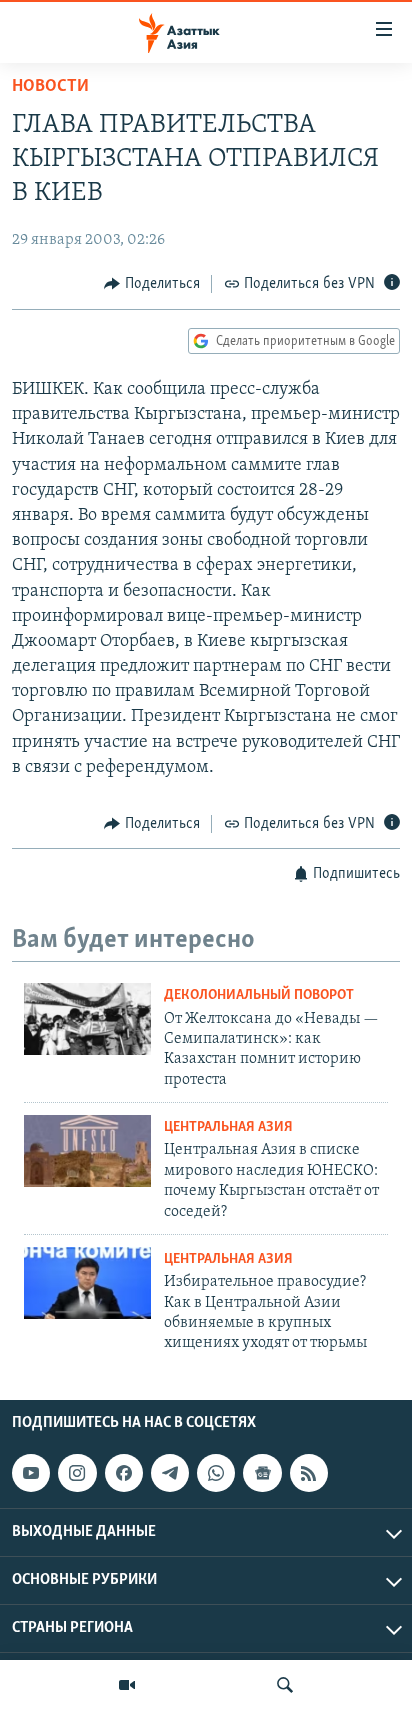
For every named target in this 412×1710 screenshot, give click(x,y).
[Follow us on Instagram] (77, 1473)
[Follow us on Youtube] (31, 1473)
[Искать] (285, 1685)
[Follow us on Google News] (262, 1473)
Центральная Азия (228, 1127)
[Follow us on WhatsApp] (216, 1473)
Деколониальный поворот (259, 995)
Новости (50, 87)
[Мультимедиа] (127, 1685)
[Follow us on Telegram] (170, 1473)
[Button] (152, 284)
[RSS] (309, 1473)
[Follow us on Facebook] (124, 1473)
